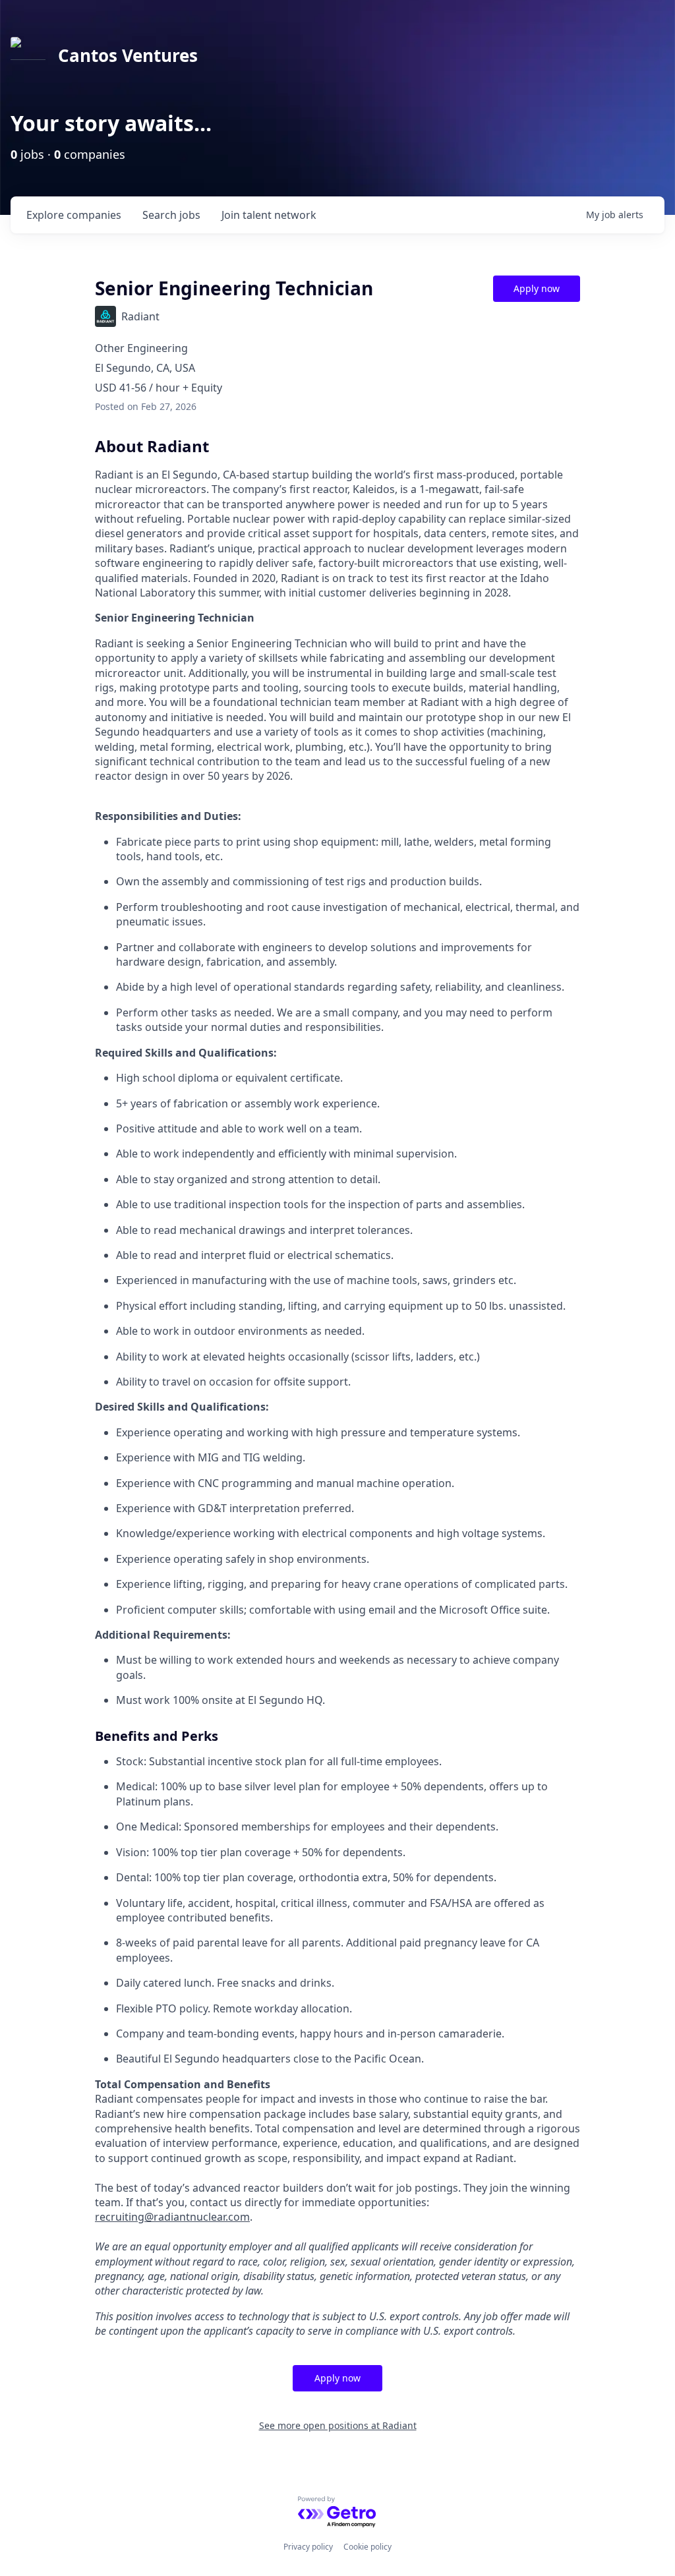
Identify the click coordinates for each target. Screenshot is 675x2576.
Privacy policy (308, 2547)
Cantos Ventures (128, 55)
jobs (171, 215)
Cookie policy (367, 2547)
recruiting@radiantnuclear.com (172, 2217)
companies (74, 215)
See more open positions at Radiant (338, 2425)
